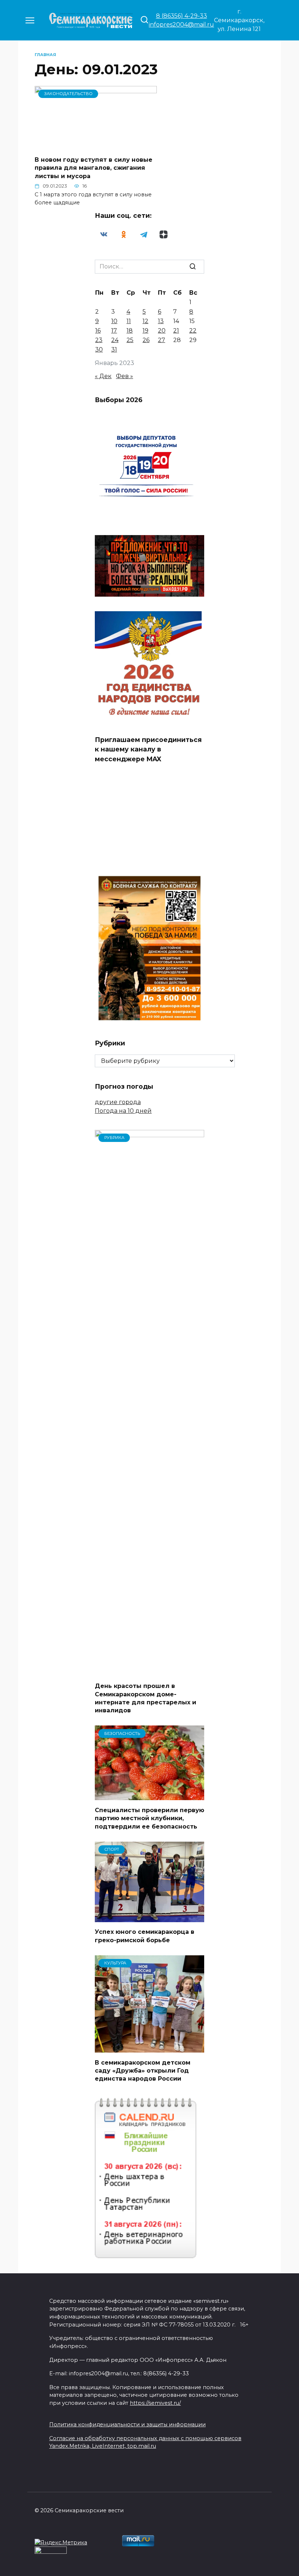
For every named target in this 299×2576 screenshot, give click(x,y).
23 (99, 340)
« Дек (103, 376)
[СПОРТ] (149, 1918)
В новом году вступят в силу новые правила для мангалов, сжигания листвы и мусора (94, 168)
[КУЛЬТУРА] (149, 2048)
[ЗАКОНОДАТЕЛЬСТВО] (96, 146)
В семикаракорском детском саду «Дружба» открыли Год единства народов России (143, 2070)
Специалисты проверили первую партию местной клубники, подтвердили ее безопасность (149, 1818)
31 (114, 350)
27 (162, 340)
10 (114, 321)
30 (99, 350)
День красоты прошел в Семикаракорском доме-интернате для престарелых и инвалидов (145, 1698)
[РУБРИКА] (149, 1672)
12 (145, 321)
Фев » (125, 376)
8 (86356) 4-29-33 (182, 16)
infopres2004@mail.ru (181, 25)
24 (115, 340)
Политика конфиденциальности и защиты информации (127, 2424)
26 (146, 340)
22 (193, 331)
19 (145, 331)
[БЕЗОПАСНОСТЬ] (149, 1796)
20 (162, 331)
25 (130, 340)
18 (130, 331)
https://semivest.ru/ (155, 2403)
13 (161, 321)
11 (129, 321)
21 (176, 331)
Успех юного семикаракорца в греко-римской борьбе (145, 1936)
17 (114, 331)
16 (98, 331)
